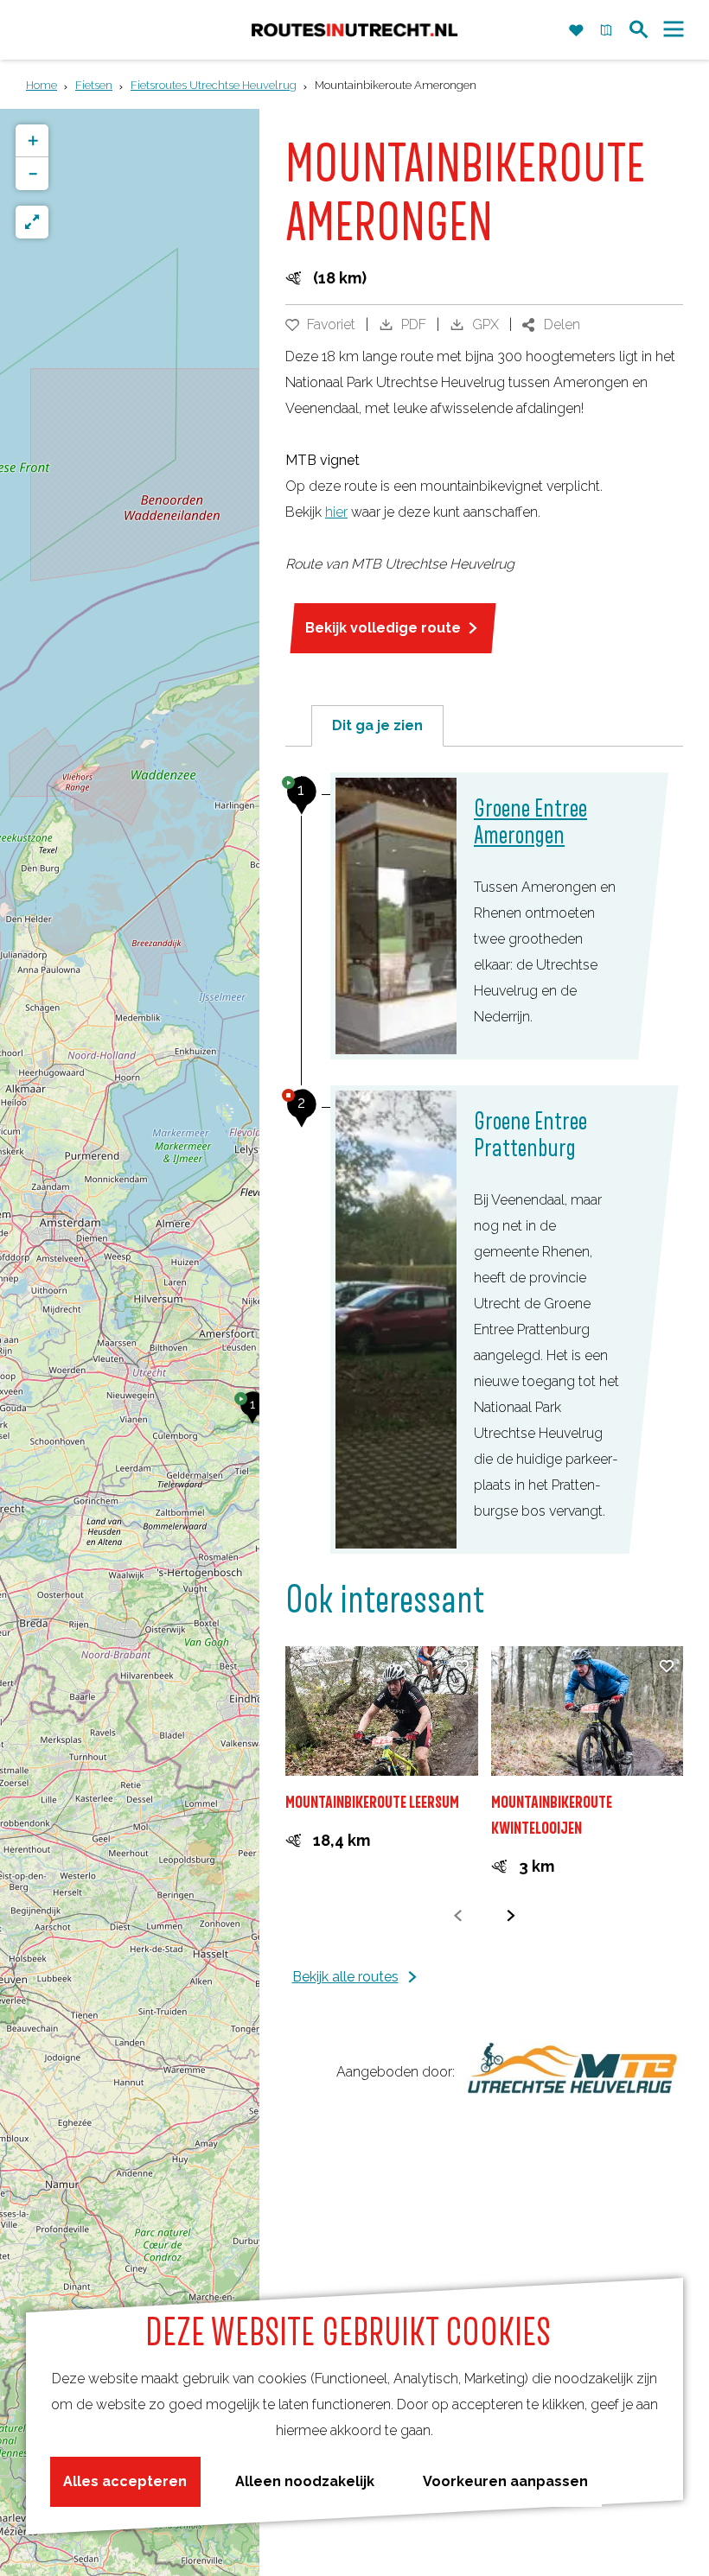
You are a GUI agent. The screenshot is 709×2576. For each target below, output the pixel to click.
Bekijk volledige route (383, 628)
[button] (252, 1414)
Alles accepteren (125, 2481)
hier (336, 512)
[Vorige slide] (458, 1915)
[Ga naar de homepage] (354, 30)
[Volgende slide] (511, 1915)
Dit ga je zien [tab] (377, 725)
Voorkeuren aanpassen (505, 2481)
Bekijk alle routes (345, 1977)
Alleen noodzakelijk (305, 2481)
